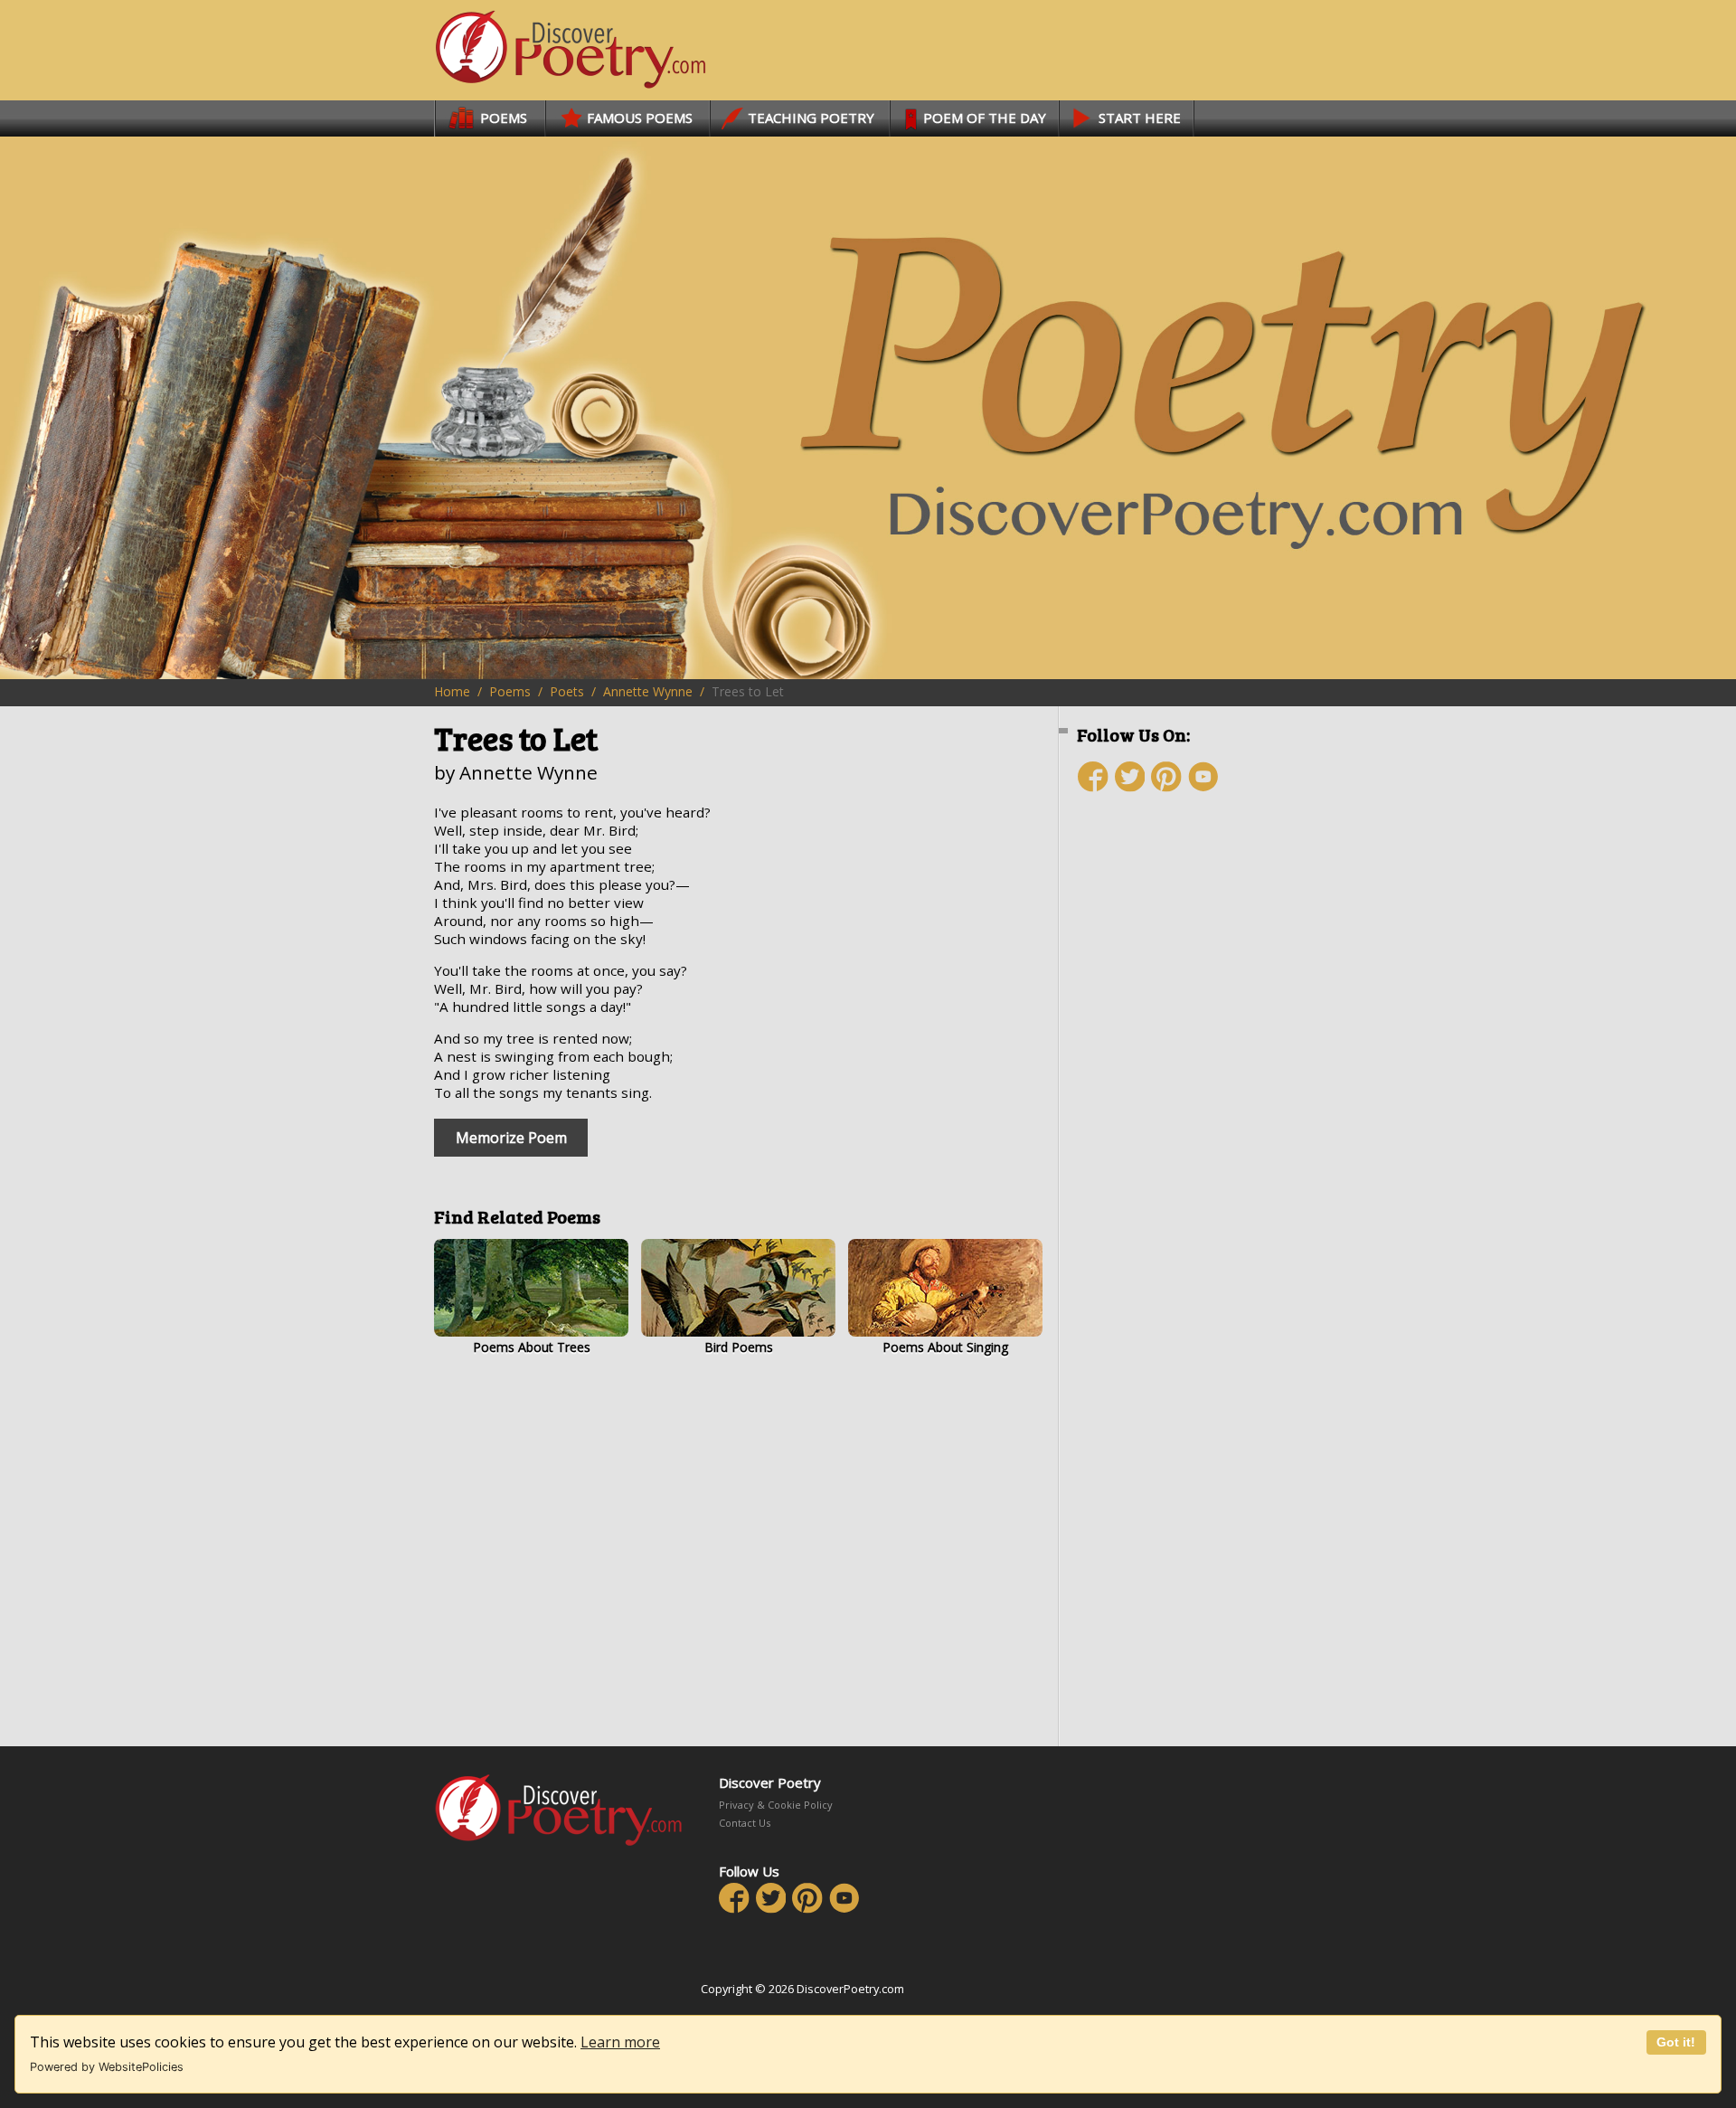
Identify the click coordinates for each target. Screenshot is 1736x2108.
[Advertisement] (1184, 1128)
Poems (510, 691)
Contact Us (745, 1823)
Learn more (620, 2042)
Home (452, 691)
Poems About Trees (532, 1347)
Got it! (1676, 2042)
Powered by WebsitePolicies (107, 2067)
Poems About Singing (945, 1347)
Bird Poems (739, 1347)
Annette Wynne (648, 691)
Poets (567, 691)
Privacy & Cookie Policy (776, 1805)
